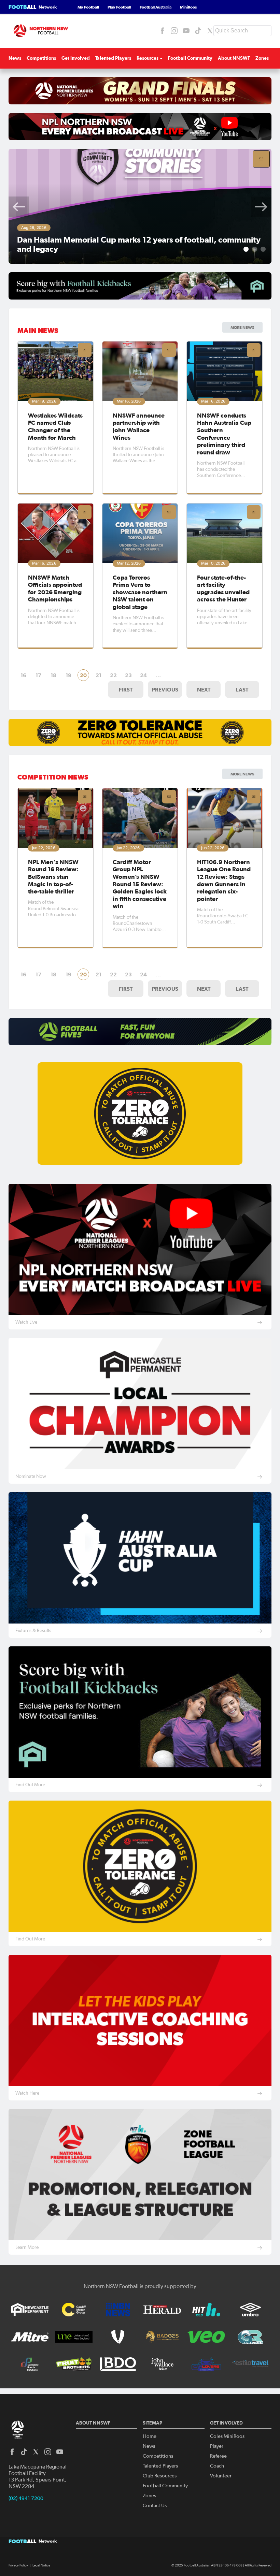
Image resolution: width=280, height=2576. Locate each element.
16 (23, 675)
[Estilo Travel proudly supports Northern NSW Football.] (250, 2364)
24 (143, 675)
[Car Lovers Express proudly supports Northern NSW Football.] (206, 2364)
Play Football (119, 7)
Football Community (190, 58)
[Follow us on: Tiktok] (198, 31)
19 (68, 675)
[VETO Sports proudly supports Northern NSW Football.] (118, 2337)
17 (38, 675)
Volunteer (221, 2476)
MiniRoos (188, 7)
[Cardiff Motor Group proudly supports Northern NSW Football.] (74, 2310)
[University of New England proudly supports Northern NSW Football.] (74, 2337)
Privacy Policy (18, 2565)
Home (150, 2436)
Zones (262, 58)
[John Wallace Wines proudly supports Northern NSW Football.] (162, 2364)
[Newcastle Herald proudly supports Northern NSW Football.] (162, 2310)
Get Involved (76, 58)
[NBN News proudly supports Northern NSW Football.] (118, 2310)
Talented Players (113, 58)
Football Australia (156, 7)
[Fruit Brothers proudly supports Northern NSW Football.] (74, 2364)
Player (217, 2446)
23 (128, 675)
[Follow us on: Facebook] (162, 31)
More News (242, 327)
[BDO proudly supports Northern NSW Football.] (118, 2364)
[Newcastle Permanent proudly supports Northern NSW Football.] (30, 2310)
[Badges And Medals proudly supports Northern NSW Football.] (162, 2337)
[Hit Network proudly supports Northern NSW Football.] (206, 2310)
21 (99, 675)
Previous (19, 207)
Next (261, 207)
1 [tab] (246, 249)
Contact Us (155, 2506)
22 (113, 675)
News (15, 58)
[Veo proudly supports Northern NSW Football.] (206, 2337)
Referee (218, 2456)
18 (53, 675)
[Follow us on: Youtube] (186, 31)
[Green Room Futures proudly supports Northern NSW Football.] (250, 2337)
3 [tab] (263, 249)
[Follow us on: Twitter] (210, 31)
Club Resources (160, 2476)
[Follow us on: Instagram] (174, 31)
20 (83, 675)
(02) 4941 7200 (26, 2498)
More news (242, 774)
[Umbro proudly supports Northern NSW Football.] (250, 2310)
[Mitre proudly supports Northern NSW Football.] (30, 2337)
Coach (217, 2466)
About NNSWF (234, 58)
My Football (88, 7)
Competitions (41, 58)
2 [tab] (255, 249)
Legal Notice (41, 2565)
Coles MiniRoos (227, 2436)
